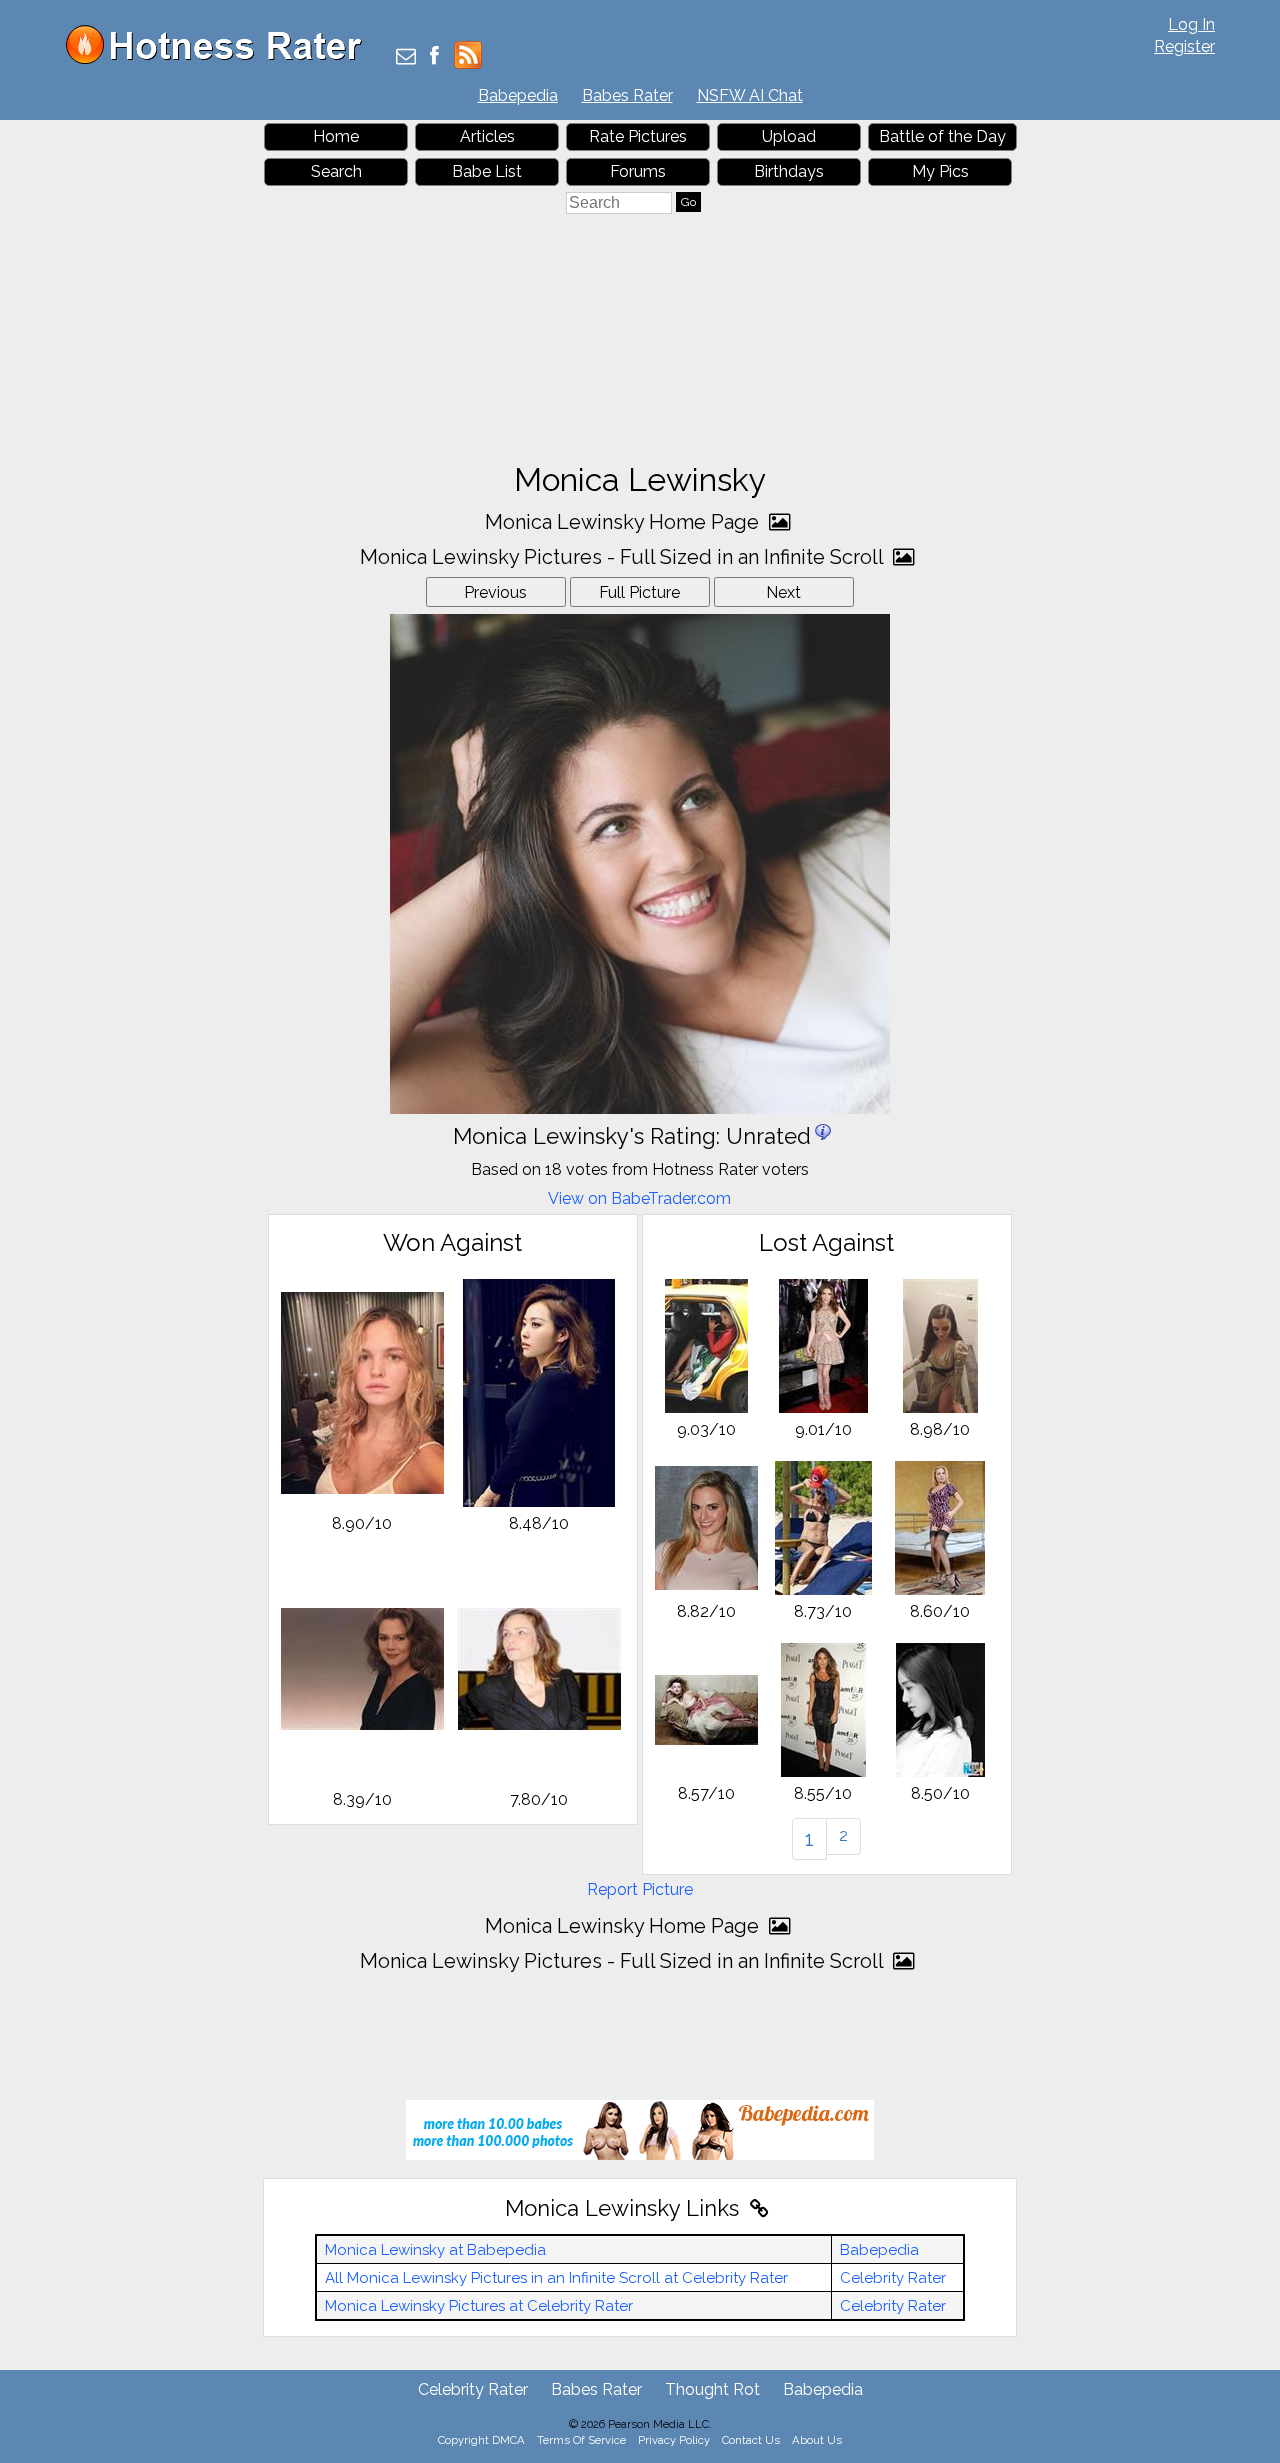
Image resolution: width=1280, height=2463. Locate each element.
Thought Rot (712, 2389)
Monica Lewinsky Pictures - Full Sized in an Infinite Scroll (624, 557)
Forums (638, 171)
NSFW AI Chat (750, 95)
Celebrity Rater (893, 2278)
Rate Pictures (638, 136)
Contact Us (751, 2440)
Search (336, 171)
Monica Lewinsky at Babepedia (435, 2250)
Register (1184, 46)
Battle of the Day (942, 136)
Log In (1191, 24)
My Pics (940, 171)
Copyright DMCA (481, 2440)
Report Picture (640, 1889)
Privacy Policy (674, 2440)
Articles (487, 136)
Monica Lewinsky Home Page (624, 522)
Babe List (487, 171)
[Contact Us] (406, 57)
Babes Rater (627, 95)
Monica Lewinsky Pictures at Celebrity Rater (479, 2306)
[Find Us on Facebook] (434, 57)
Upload (789, 136)
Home (336, 136)
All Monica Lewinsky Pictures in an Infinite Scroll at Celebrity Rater (556, 2278)
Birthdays (789, 171)
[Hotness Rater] (221, 59)
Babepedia (518, 95)
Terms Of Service (581, 2440)
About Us (817, 2440)
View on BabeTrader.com (639, 1198)
